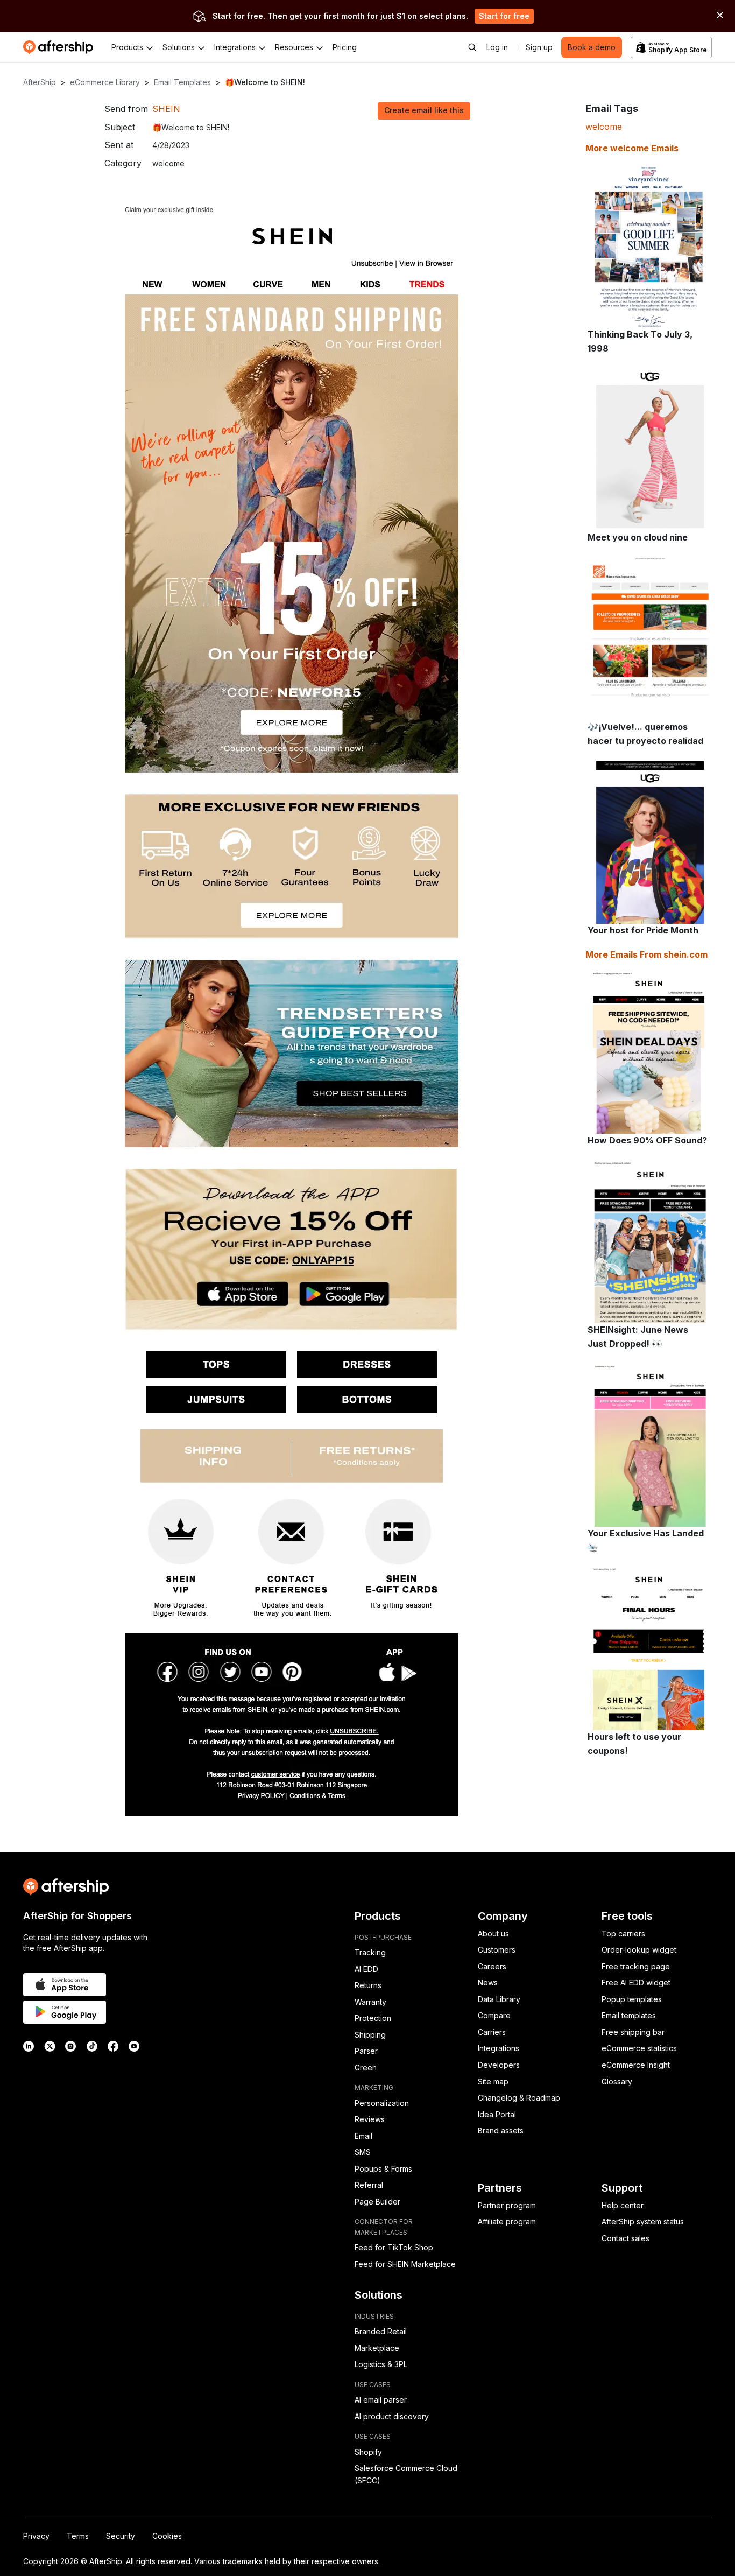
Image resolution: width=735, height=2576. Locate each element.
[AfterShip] (61, 47)
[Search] (472, 47)
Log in (497, 47)
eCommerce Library (105, 82)
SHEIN (166, 109)
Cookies (167, 2536)
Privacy (36, 2536)
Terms (78, 2536)
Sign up (539, 47)
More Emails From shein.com (646, 954)
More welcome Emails (632, 148)
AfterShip (40, 82)
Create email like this (424, 110)
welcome (604, 127)
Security (121, 2536)
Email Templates (182, 82)
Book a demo (592, 47)
